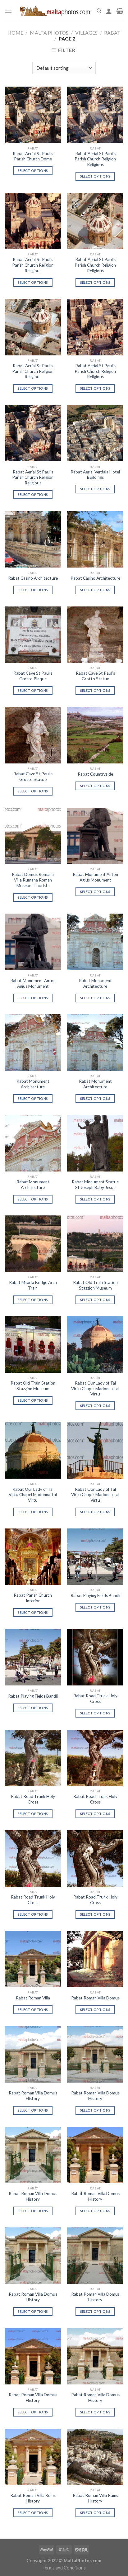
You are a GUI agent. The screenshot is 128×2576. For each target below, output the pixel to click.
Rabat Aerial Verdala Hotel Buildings (95, 475)
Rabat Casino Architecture (33, 578)
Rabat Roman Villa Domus (95, 1998)
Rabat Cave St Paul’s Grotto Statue (95, 676)
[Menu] (8, 11)
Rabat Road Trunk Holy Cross (95, 1699)
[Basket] (120, 11)
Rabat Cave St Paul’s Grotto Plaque (33, 676)
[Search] (99, 11)
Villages (86, 33)
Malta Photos (49, 33)
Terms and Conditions (64, 2568)
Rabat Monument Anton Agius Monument (95, 877)
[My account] (109, 11)
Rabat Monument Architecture (95, 983)
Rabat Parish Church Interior (33, 1598)
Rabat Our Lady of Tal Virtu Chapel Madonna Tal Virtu (95, 1388)
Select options (33, 171)
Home (15, 33)
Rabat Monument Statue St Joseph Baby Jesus (95, 1185)
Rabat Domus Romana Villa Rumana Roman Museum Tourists (33, 880)
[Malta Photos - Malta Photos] (54, 11)
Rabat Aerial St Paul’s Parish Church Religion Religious (95, 159)
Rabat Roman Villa (33, 1998)
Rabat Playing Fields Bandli (95, 1595)
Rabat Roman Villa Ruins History (33, 2498)
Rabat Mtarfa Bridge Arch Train (33, 1285)
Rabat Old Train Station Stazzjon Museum (95, 1285)
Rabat (112, 33)
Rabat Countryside (95, 774)
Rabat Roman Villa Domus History (33, 2096)
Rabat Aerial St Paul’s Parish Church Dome (33, 156)
